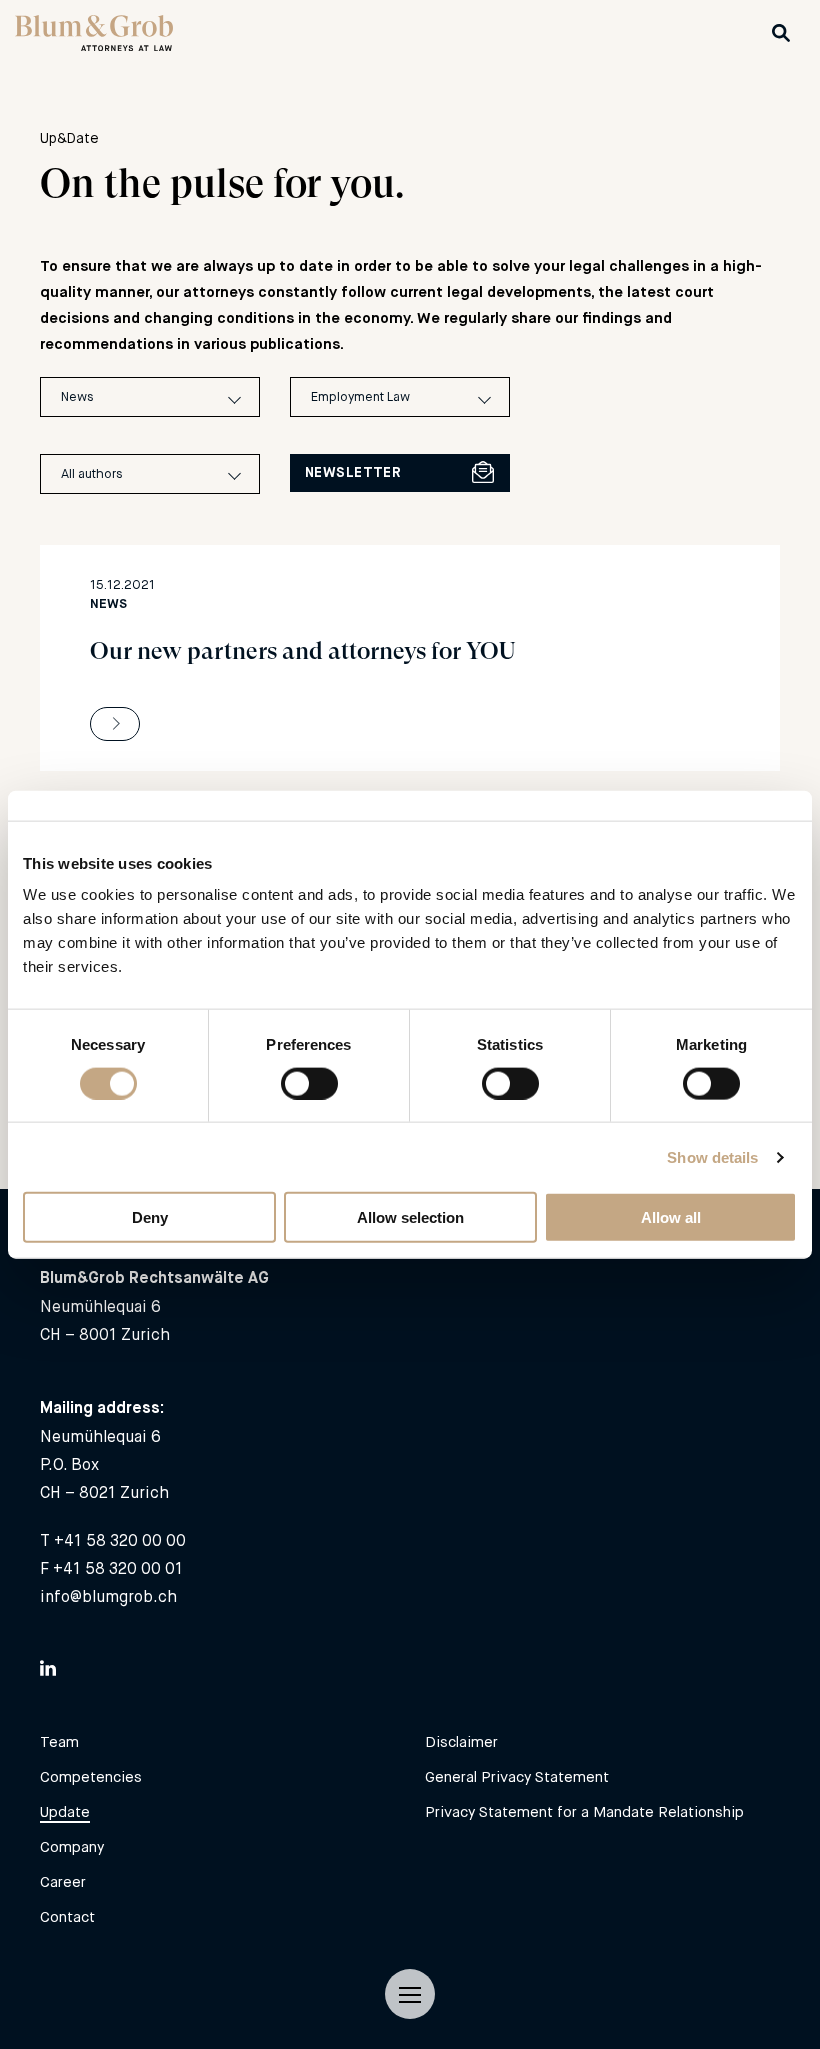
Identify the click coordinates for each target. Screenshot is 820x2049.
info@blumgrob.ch (108, 1596)
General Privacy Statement (517, 1776)
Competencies (91, 1776)
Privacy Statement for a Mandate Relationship (584, 1811)
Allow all (671, 1217)
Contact (67, 1916)
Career (63, 1881)
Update (65, 1811)
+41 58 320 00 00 (120, 1540)
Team (59, 1741)
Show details (712, 1156)
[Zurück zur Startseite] (94, 45)
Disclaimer (461, 1741)
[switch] (309, 1083)
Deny (150, 1217)
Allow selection (410, 1217)
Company (72, 1846)
